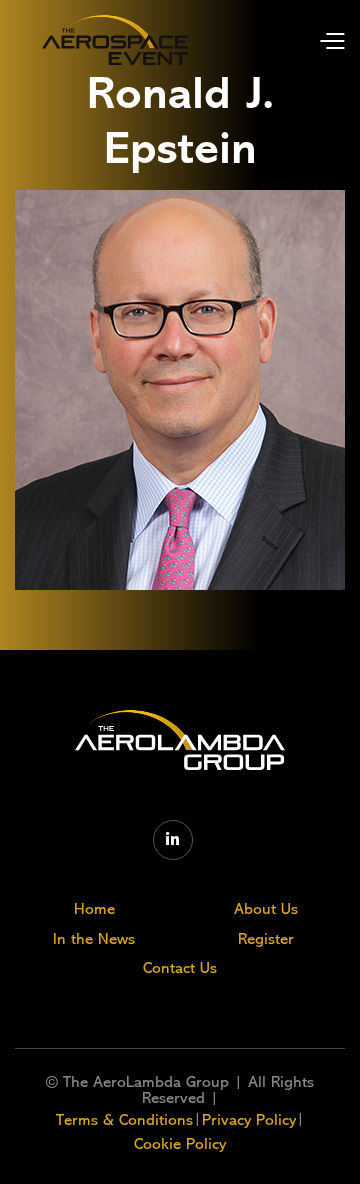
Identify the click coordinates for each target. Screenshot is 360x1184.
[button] (317, 39)
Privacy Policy (249, 1120)
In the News (94, 939)
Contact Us (180, 968)
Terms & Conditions (124, 1120)
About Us (266, 909)
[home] (115, 40)
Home (94, 909)
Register (266, 939)
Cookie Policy (180, 1144)
